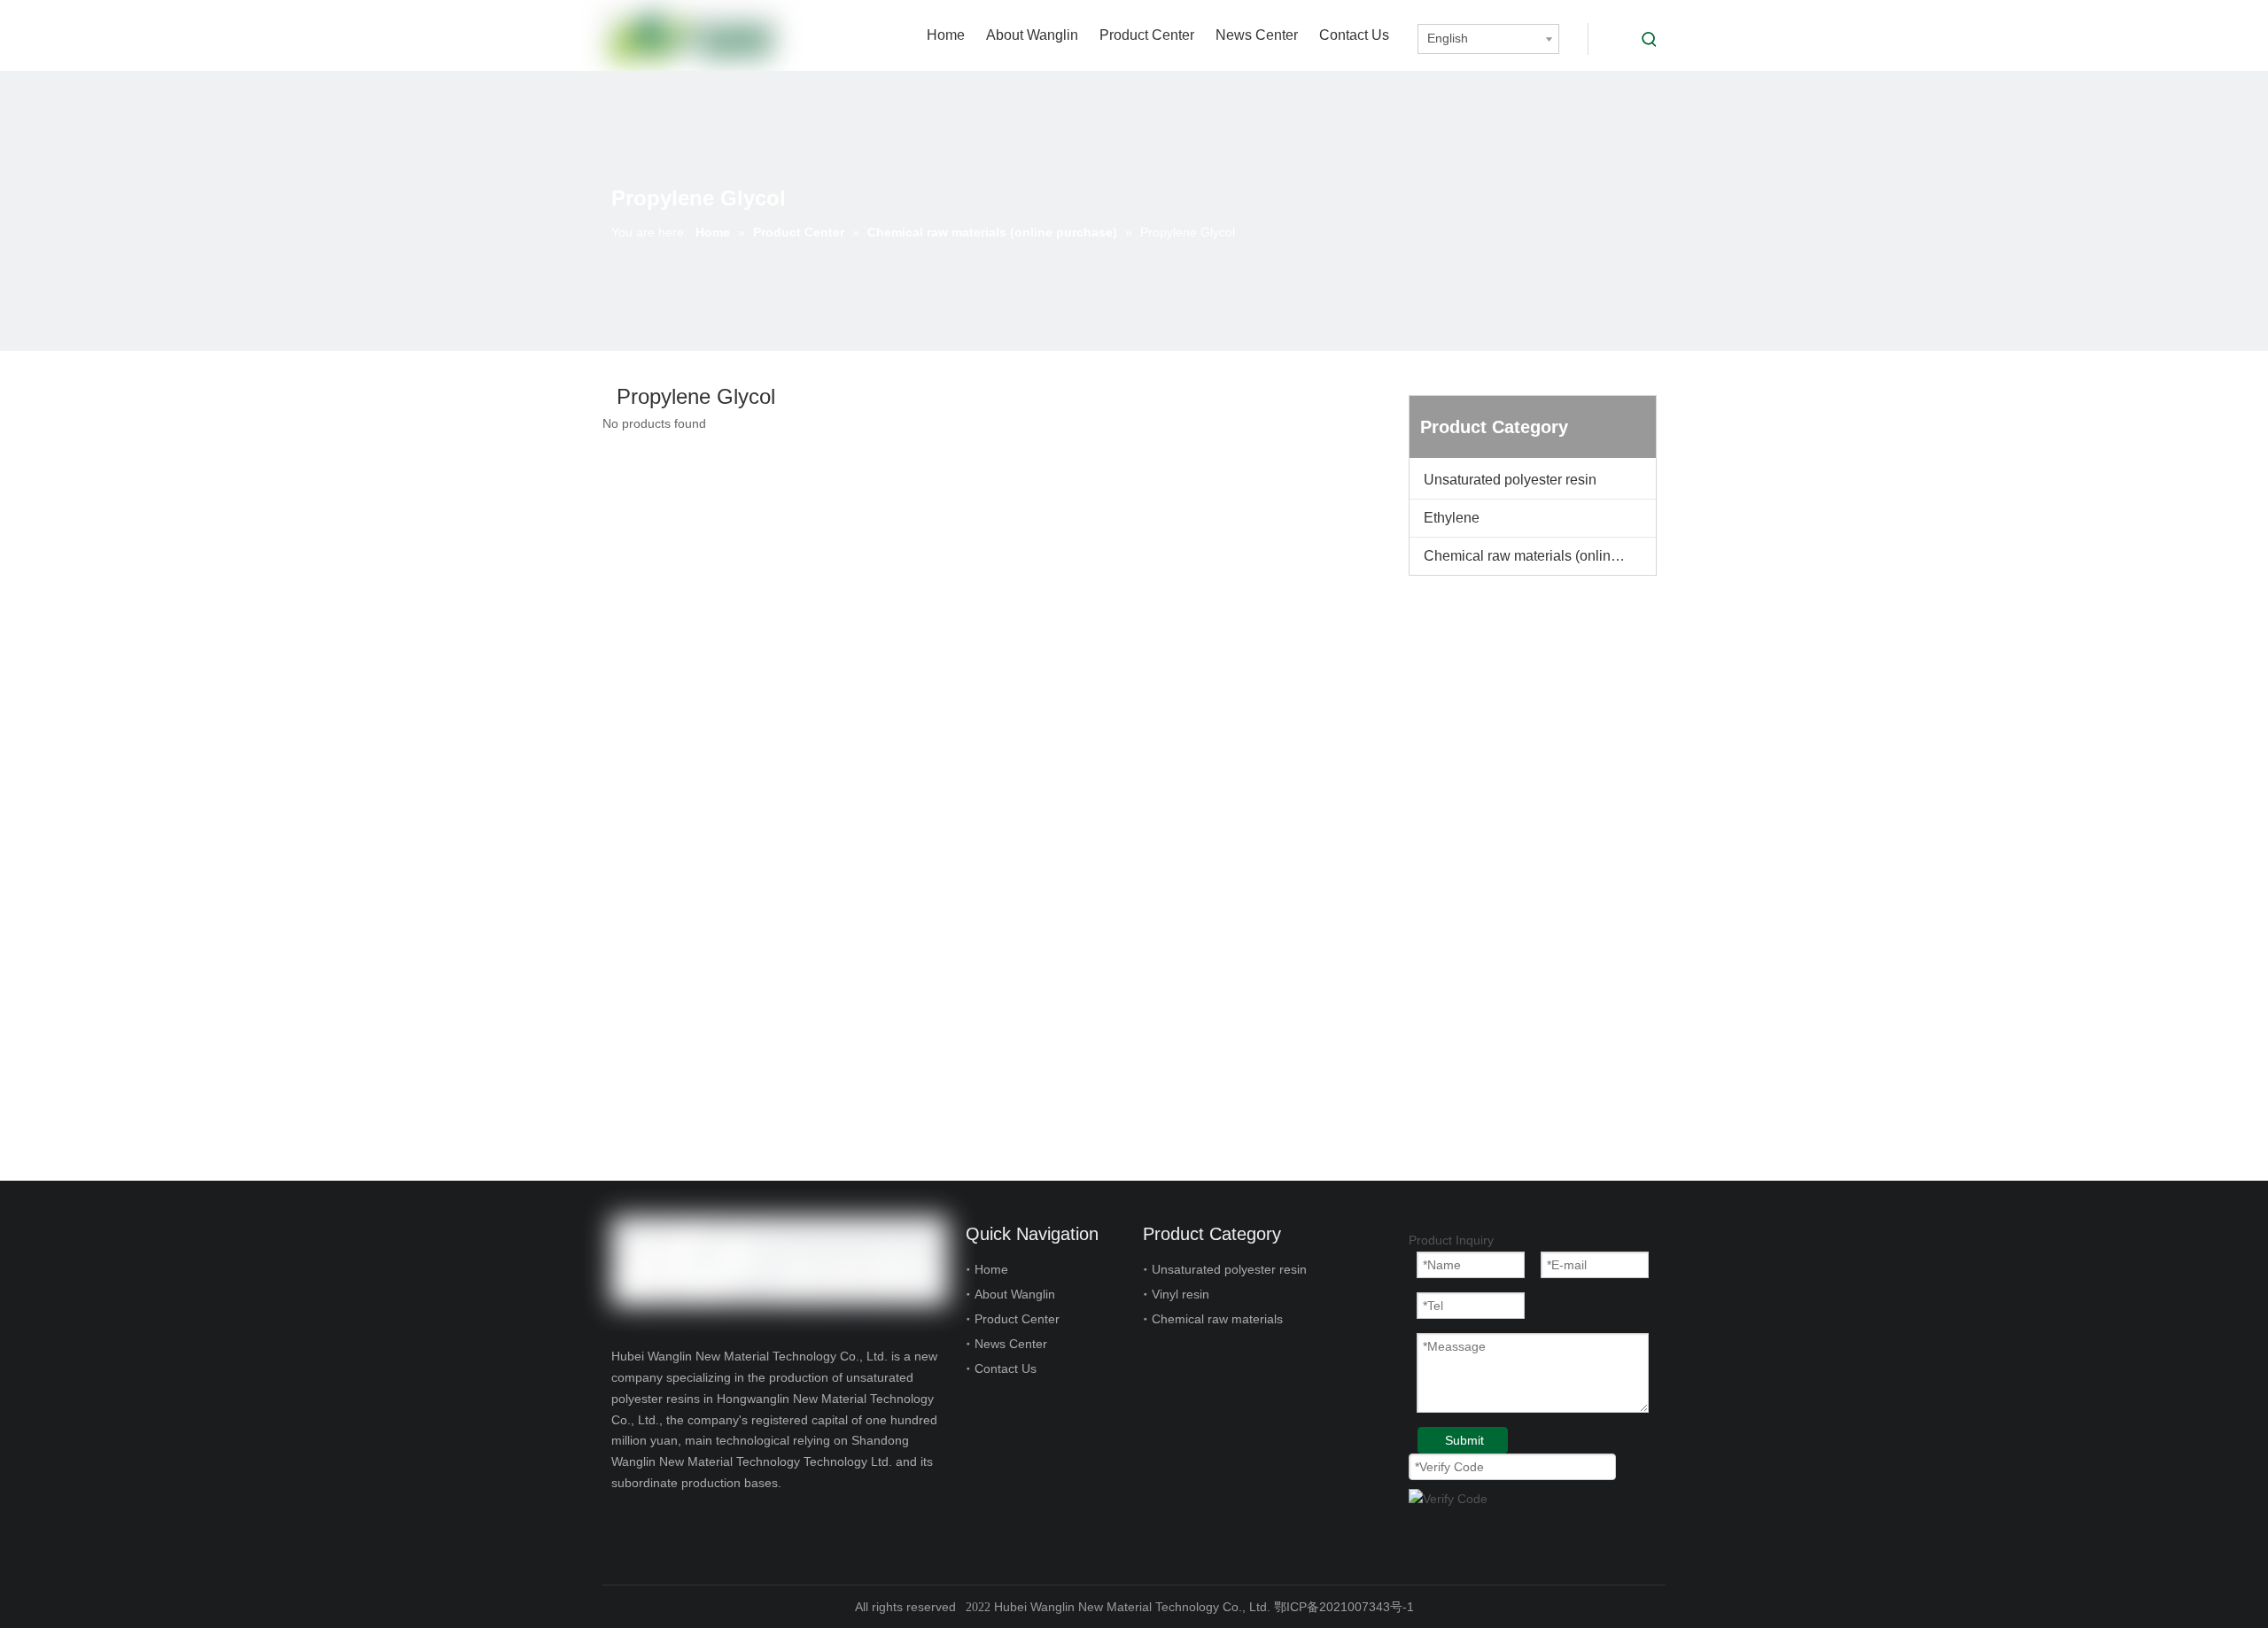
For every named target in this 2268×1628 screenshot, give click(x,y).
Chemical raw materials (1217, 1319)
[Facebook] (622, 1523)
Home (991, 1269)
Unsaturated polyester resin (1510, 480)
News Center (1011, 1344)
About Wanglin (1015, 1294)
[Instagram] (683, 1523)
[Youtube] (652, 1523)
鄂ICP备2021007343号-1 (1344, 1607)
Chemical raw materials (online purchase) (1540, 556)
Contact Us (1006, 1368)
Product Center (1017, 1319)
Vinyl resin (1181, 1294)
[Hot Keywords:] (1650, 39)
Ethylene (1452, 518)
